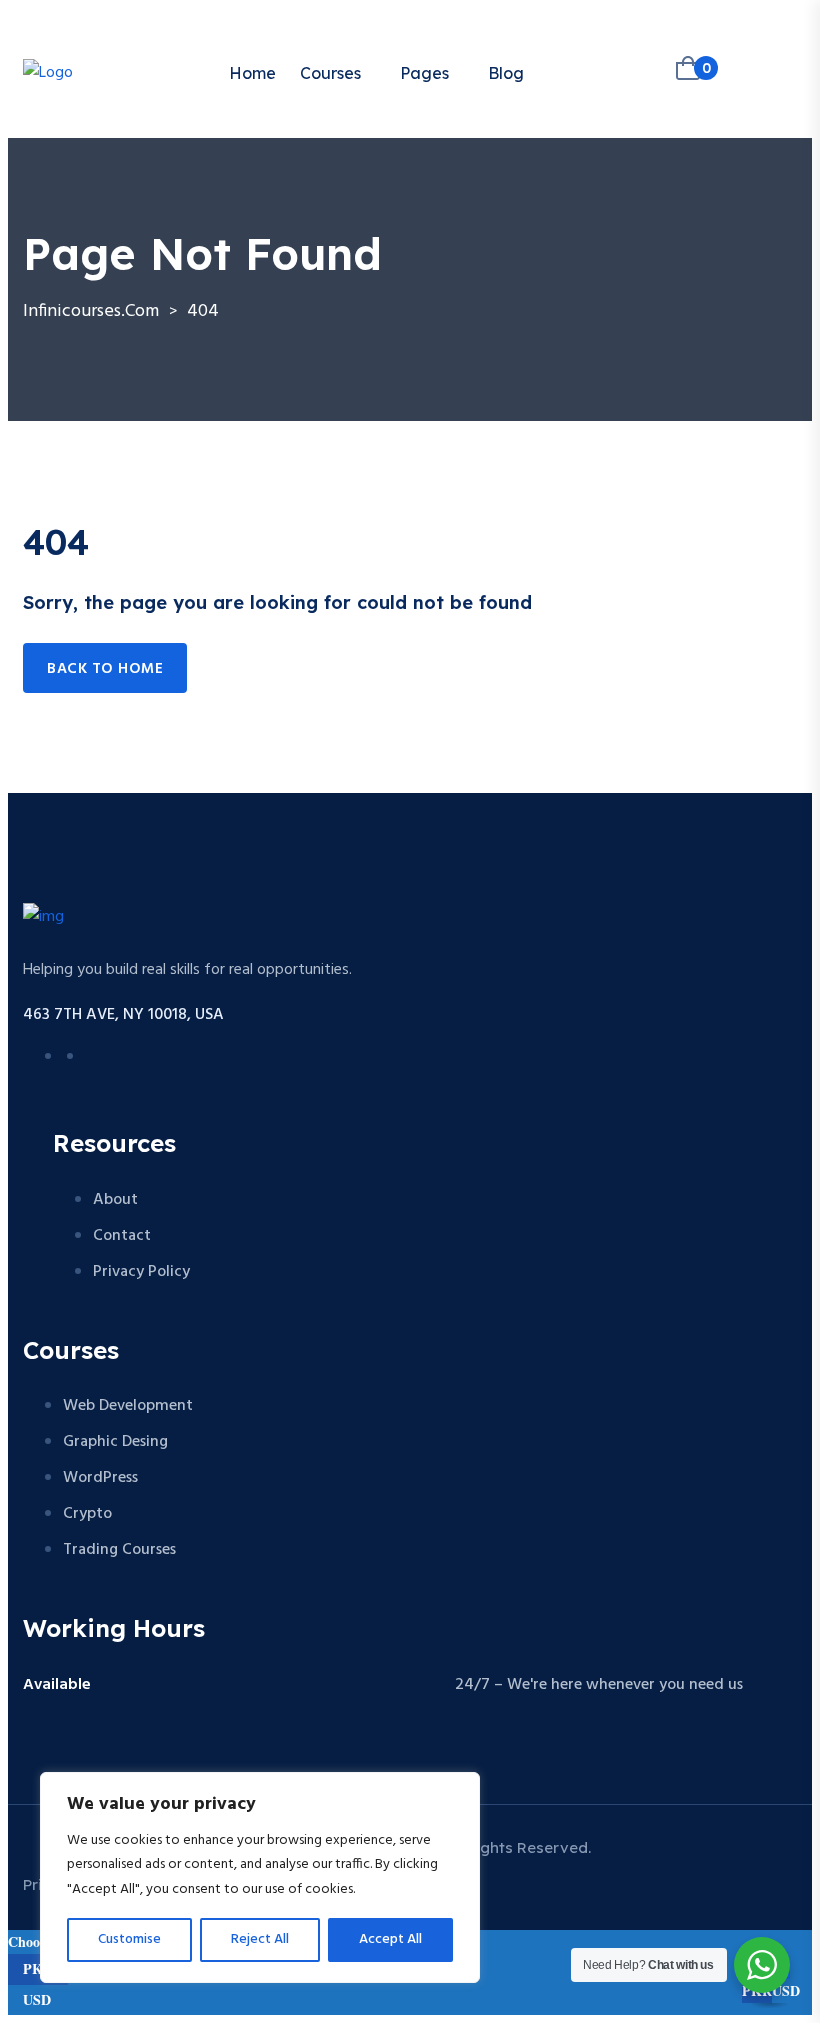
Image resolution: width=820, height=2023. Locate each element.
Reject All (260, 1939)
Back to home (105, 669)
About (115, 1200)
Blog (506, 73)
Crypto (87, 1514)
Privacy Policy (141, 1272)
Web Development (128, 1406)
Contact (122, 1236)
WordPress (100, 1478)
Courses (330, 73)
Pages (424, 73)
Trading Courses (119, 1550)
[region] (260, 1878)
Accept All (390, 1939)
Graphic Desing (115, 1442)
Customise (129, 1939)
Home (252, 73)
